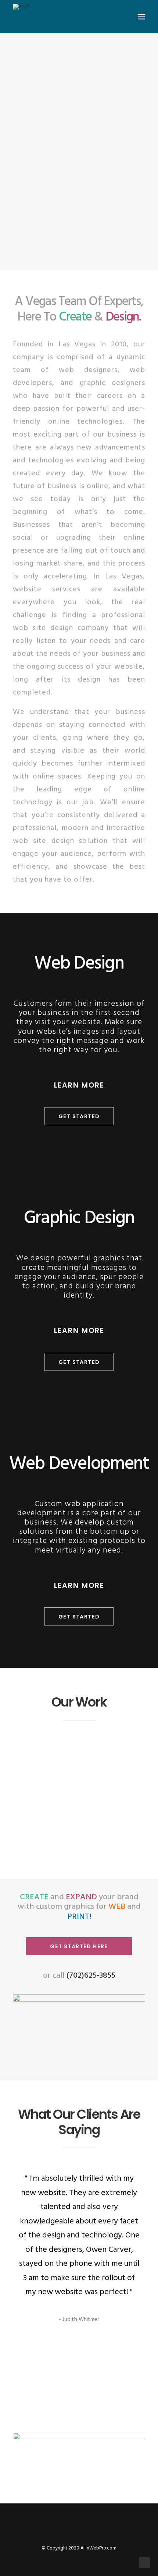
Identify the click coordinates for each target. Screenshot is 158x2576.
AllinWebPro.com (98, 2548)
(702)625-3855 (91, 1976)
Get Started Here (79, 1946)
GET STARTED (79, 1116)
